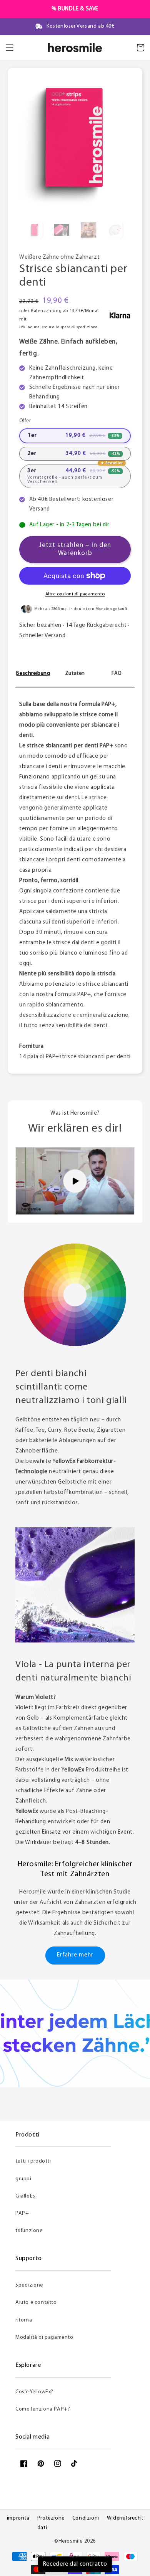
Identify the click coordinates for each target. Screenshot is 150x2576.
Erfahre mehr (75, 1955)
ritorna (24, 2320)
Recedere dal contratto (75, 2564)
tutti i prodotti (33, 2161)
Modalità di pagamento (44, 2337)
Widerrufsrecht (125, 2518)
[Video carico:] (75, 1181)
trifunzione (29, 2231)
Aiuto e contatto (36, 2303)
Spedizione (29, 2285)
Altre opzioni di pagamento (75, 594)
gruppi (23, 2179)
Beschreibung (33, 673)
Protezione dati (51, 2523)
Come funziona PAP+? (43, 2409)
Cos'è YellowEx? (34, 2392)
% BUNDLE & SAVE (75, 9)
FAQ (117, 673)
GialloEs (25, 2196)
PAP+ (22, 2213)
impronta (18, 2518)
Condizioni (86, 2518)
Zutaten (75, 673)
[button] (10, 48)
